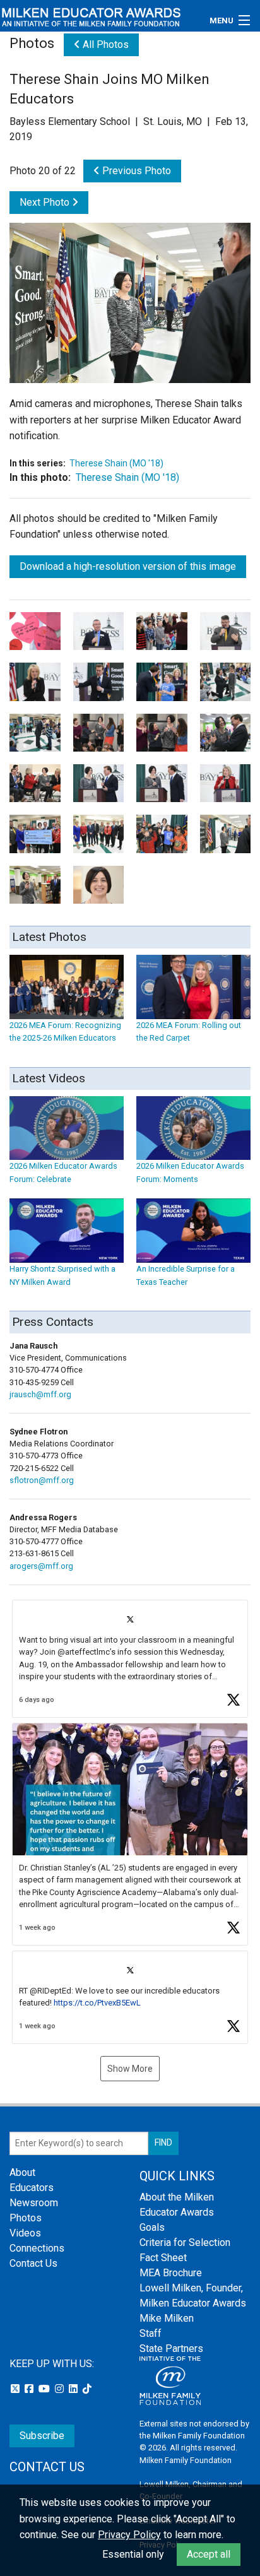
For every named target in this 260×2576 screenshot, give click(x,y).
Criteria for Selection (185, 2242)
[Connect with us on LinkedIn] (74, 2389)
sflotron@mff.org (42, 1480)
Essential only (133, 2554)
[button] (130, 1659)
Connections (37, 2248)
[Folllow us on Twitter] (16, 2389)
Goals (152, 2227)
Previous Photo (135, 171)
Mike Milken (167, 2318)
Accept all (209, 2554)
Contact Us (33, 2263)
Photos (26, 2218)
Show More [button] (130, 2069)
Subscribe (42, 2436)
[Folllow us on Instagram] (61, 2389)
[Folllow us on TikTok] (87, 2389)
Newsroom (34, 2203)
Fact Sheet (163, 2258)
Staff (151, 2333)
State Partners (171, 2349)
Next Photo (46, 202)
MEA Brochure (171, 2273)
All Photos (104, 44)
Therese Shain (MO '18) (116, 463)
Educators (32, 2188)
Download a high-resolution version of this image (128, 566)
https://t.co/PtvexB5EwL (97, 2003)
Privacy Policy (129, 2535)
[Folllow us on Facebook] (30, 2389)
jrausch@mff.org (40, 1394)
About (22, 2172)
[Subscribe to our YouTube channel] (45, 2389)
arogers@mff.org (41, 1566)
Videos (25, 2233)
